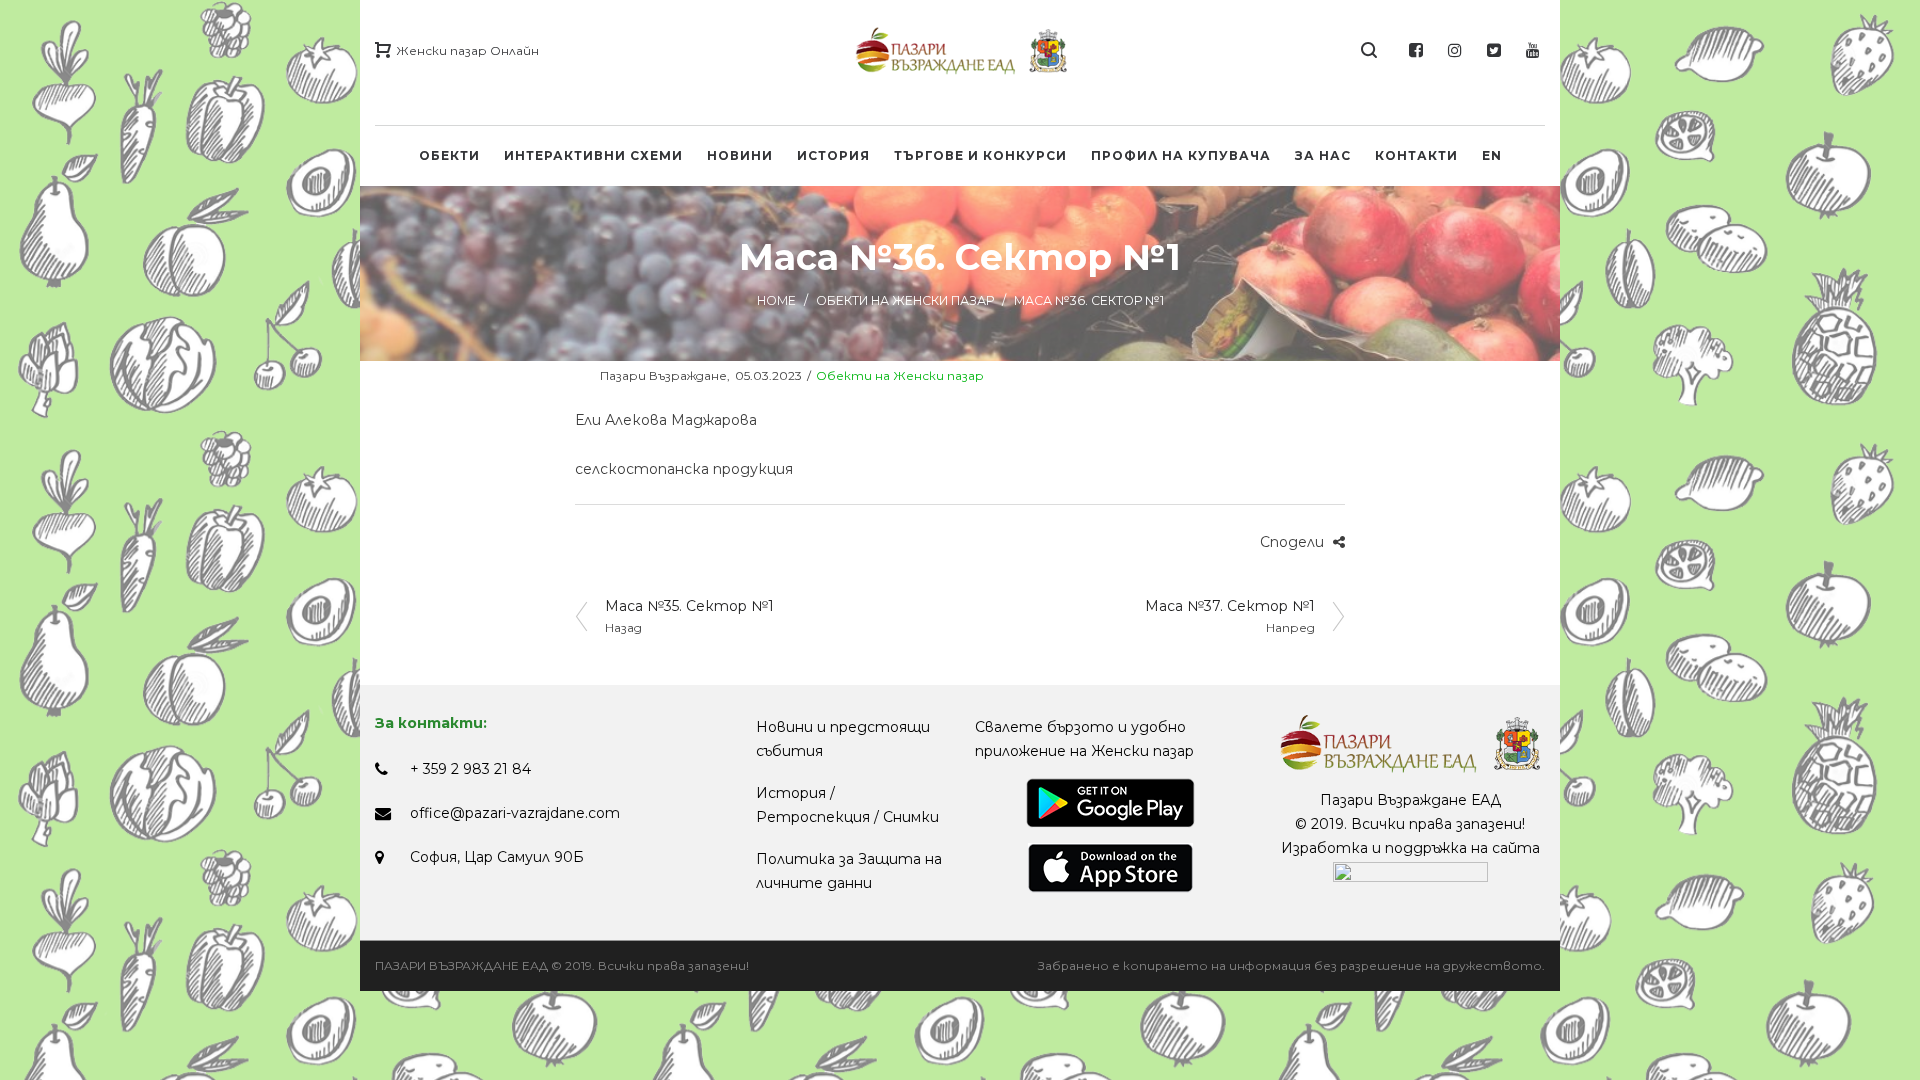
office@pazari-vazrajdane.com (515, 813)
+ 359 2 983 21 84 (470, 769)
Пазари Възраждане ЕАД (1410, 800)
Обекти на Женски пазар (905, 300)
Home (776, 300)
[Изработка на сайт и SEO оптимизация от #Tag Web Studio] (1410, 872)
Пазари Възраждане (651, 375)
